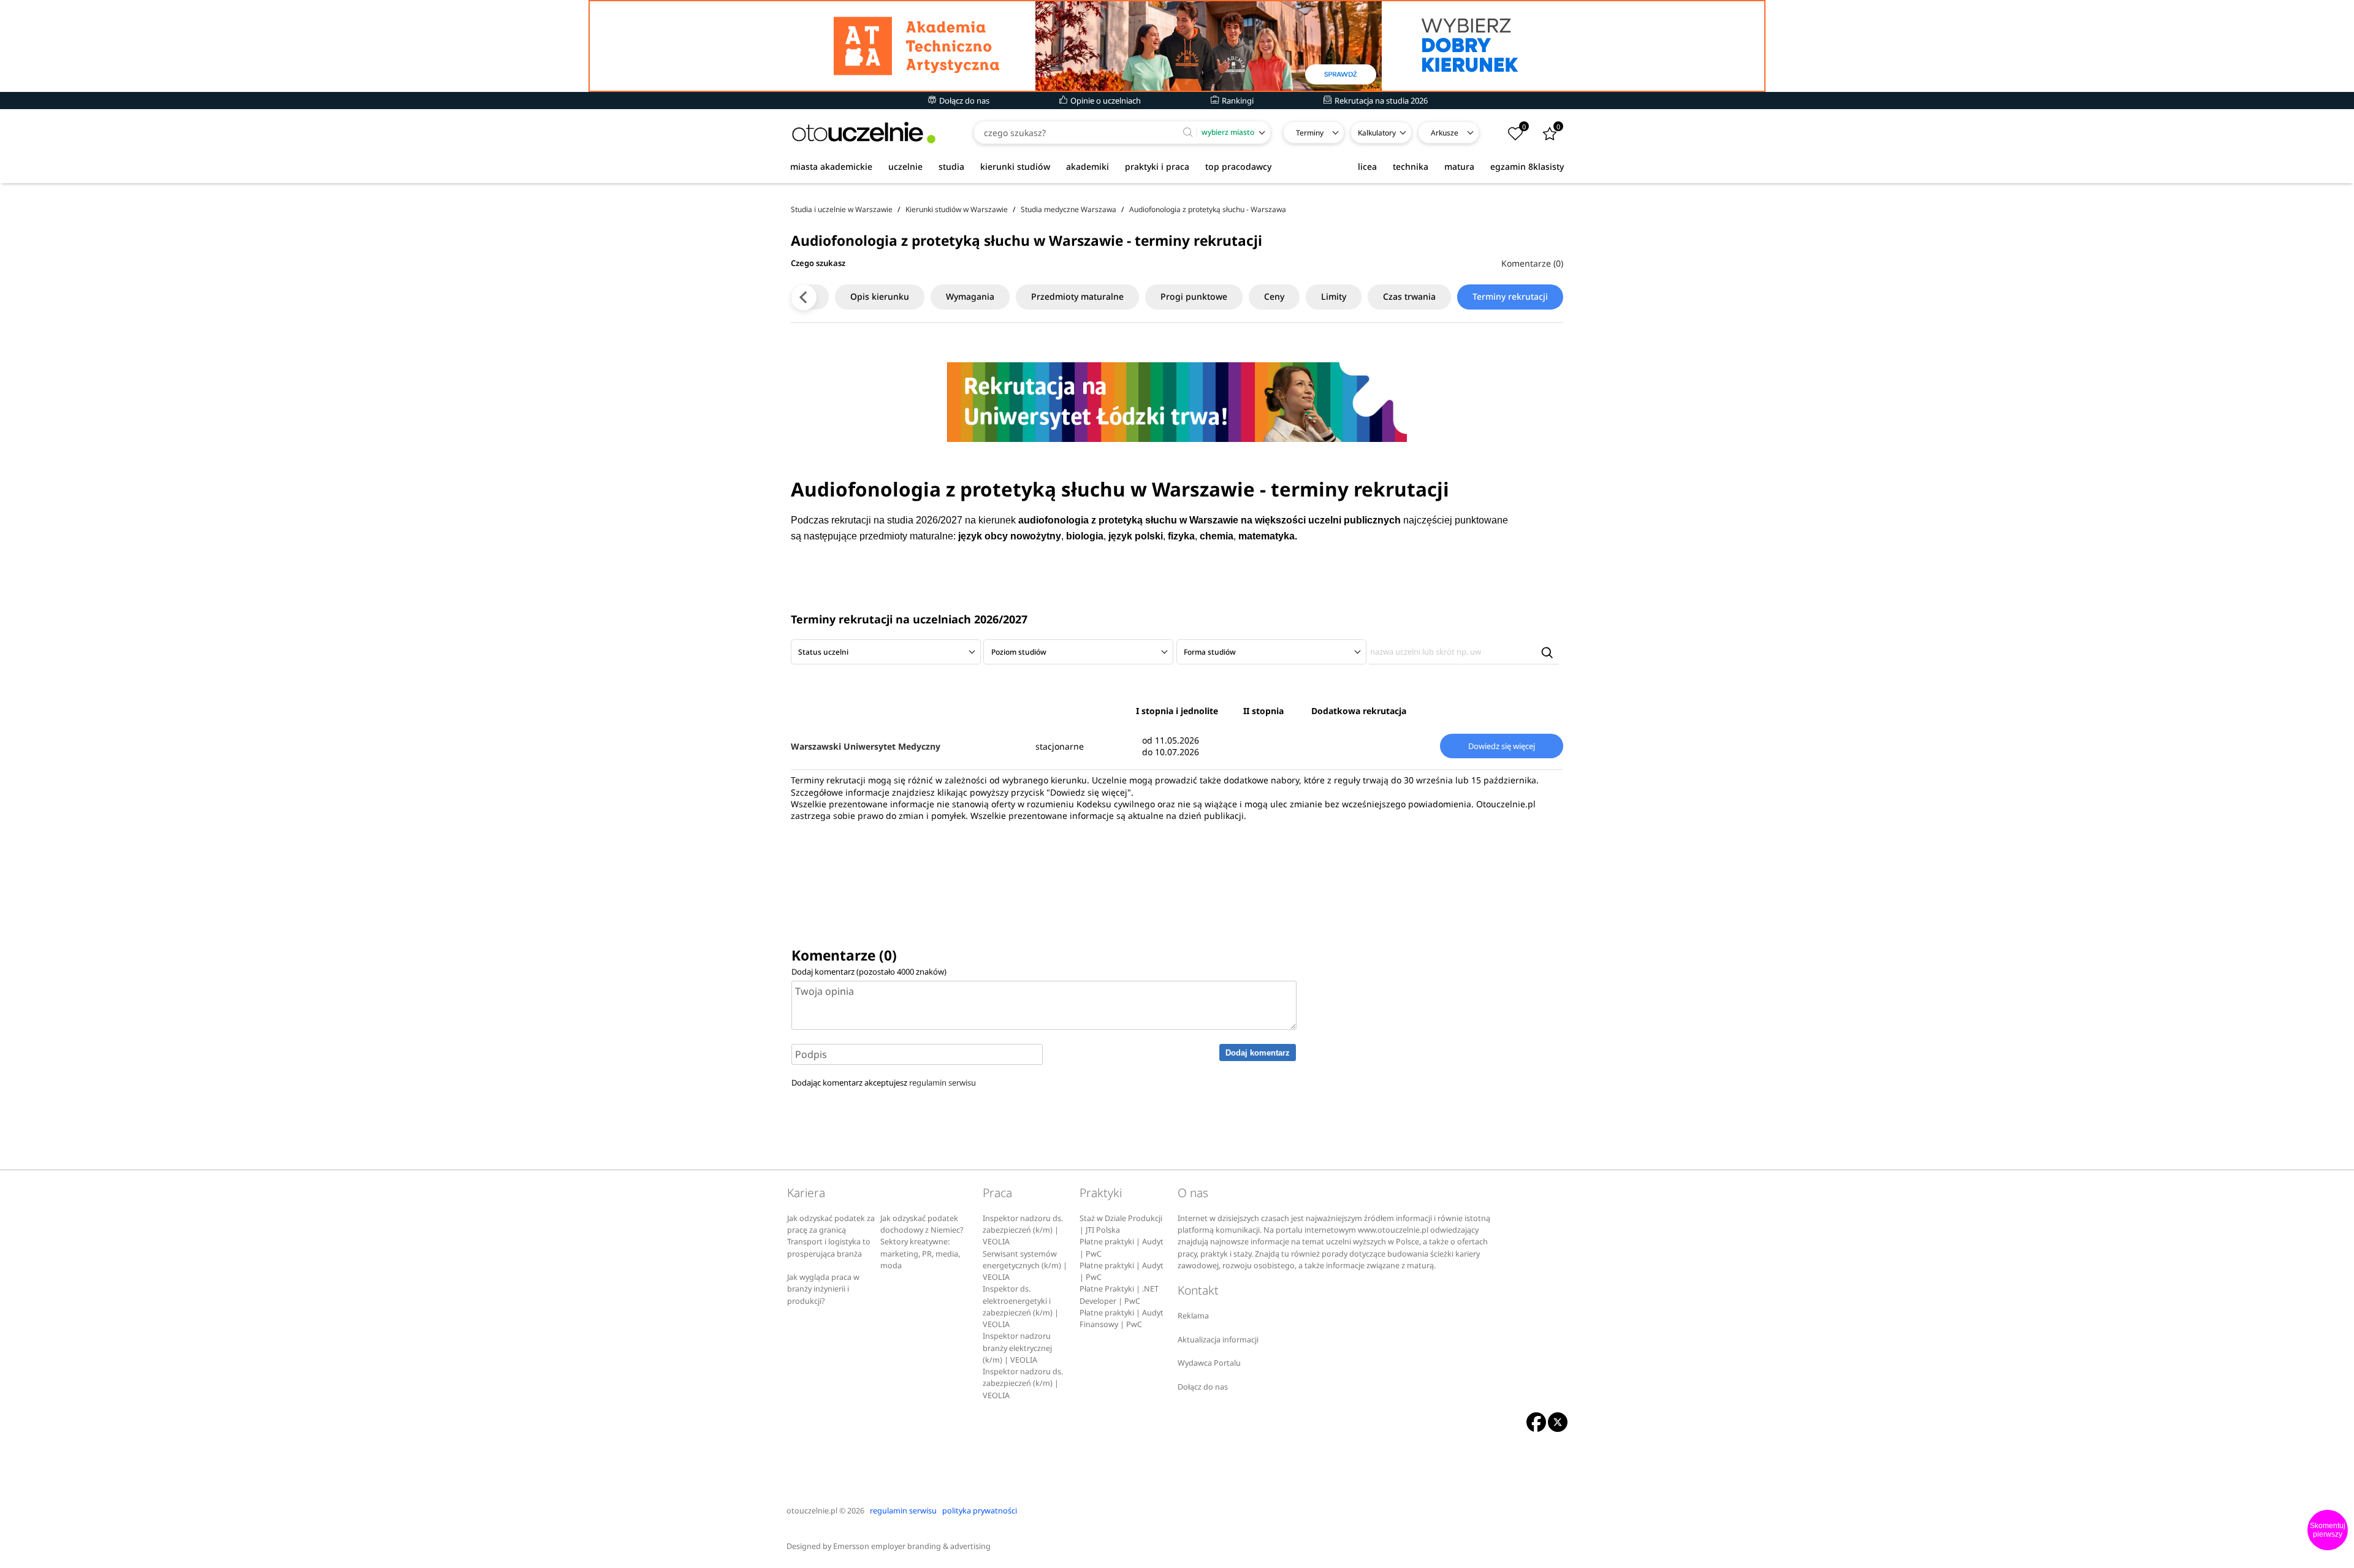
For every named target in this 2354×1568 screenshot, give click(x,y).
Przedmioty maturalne (1077, 296)
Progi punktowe (1194, 296)
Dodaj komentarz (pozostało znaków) (869, 972)
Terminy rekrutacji (1510, 296)
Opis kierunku (880, 296)
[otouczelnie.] (864, 133)
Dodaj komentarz (1258, 1053)
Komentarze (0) (1532, 263)
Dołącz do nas (963, 101)
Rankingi (1237, 101)
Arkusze (1445, 133)
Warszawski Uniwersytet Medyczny (866, 746)
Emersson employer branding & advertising (912, 1546)
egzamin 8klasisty (1527, 166)
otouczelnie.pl (812, 1511)
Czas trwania (1409, 296)
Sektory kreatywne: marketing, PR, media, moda (920, 1254)
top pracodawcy (1238, 166)
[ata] (1177, 46)
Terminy (1310, 133)
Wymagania (970, 296)
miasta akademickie (831, 166)
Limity (1334, 296)
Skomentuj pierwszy (2328, 1530)
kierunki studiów (1015, 166)
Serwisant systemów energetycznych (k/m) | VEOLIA (1025, 1266)
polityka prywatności (980, 1511)
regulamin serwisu (943, 1083)
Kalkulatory (1377, 133)
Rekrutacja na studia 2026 (1380, 101)
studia (951, 166)
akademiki (1087, 166)
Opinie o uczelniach (1105, 101)
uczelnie (905, 166)
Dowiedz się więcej (1502, 746)
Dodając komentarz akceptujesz (884, 1083)
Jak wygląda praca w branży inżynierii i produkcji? (823, 1289)
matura (1459, 166)
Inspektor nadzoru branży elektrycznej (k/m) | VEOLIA (1017, 1348)
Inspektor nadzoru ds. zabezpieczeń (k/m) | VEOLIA (1023, 1230)
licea (1367, 166)
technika (1411, 166)
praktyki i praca (1157, 166)
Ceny (1274, 296)
